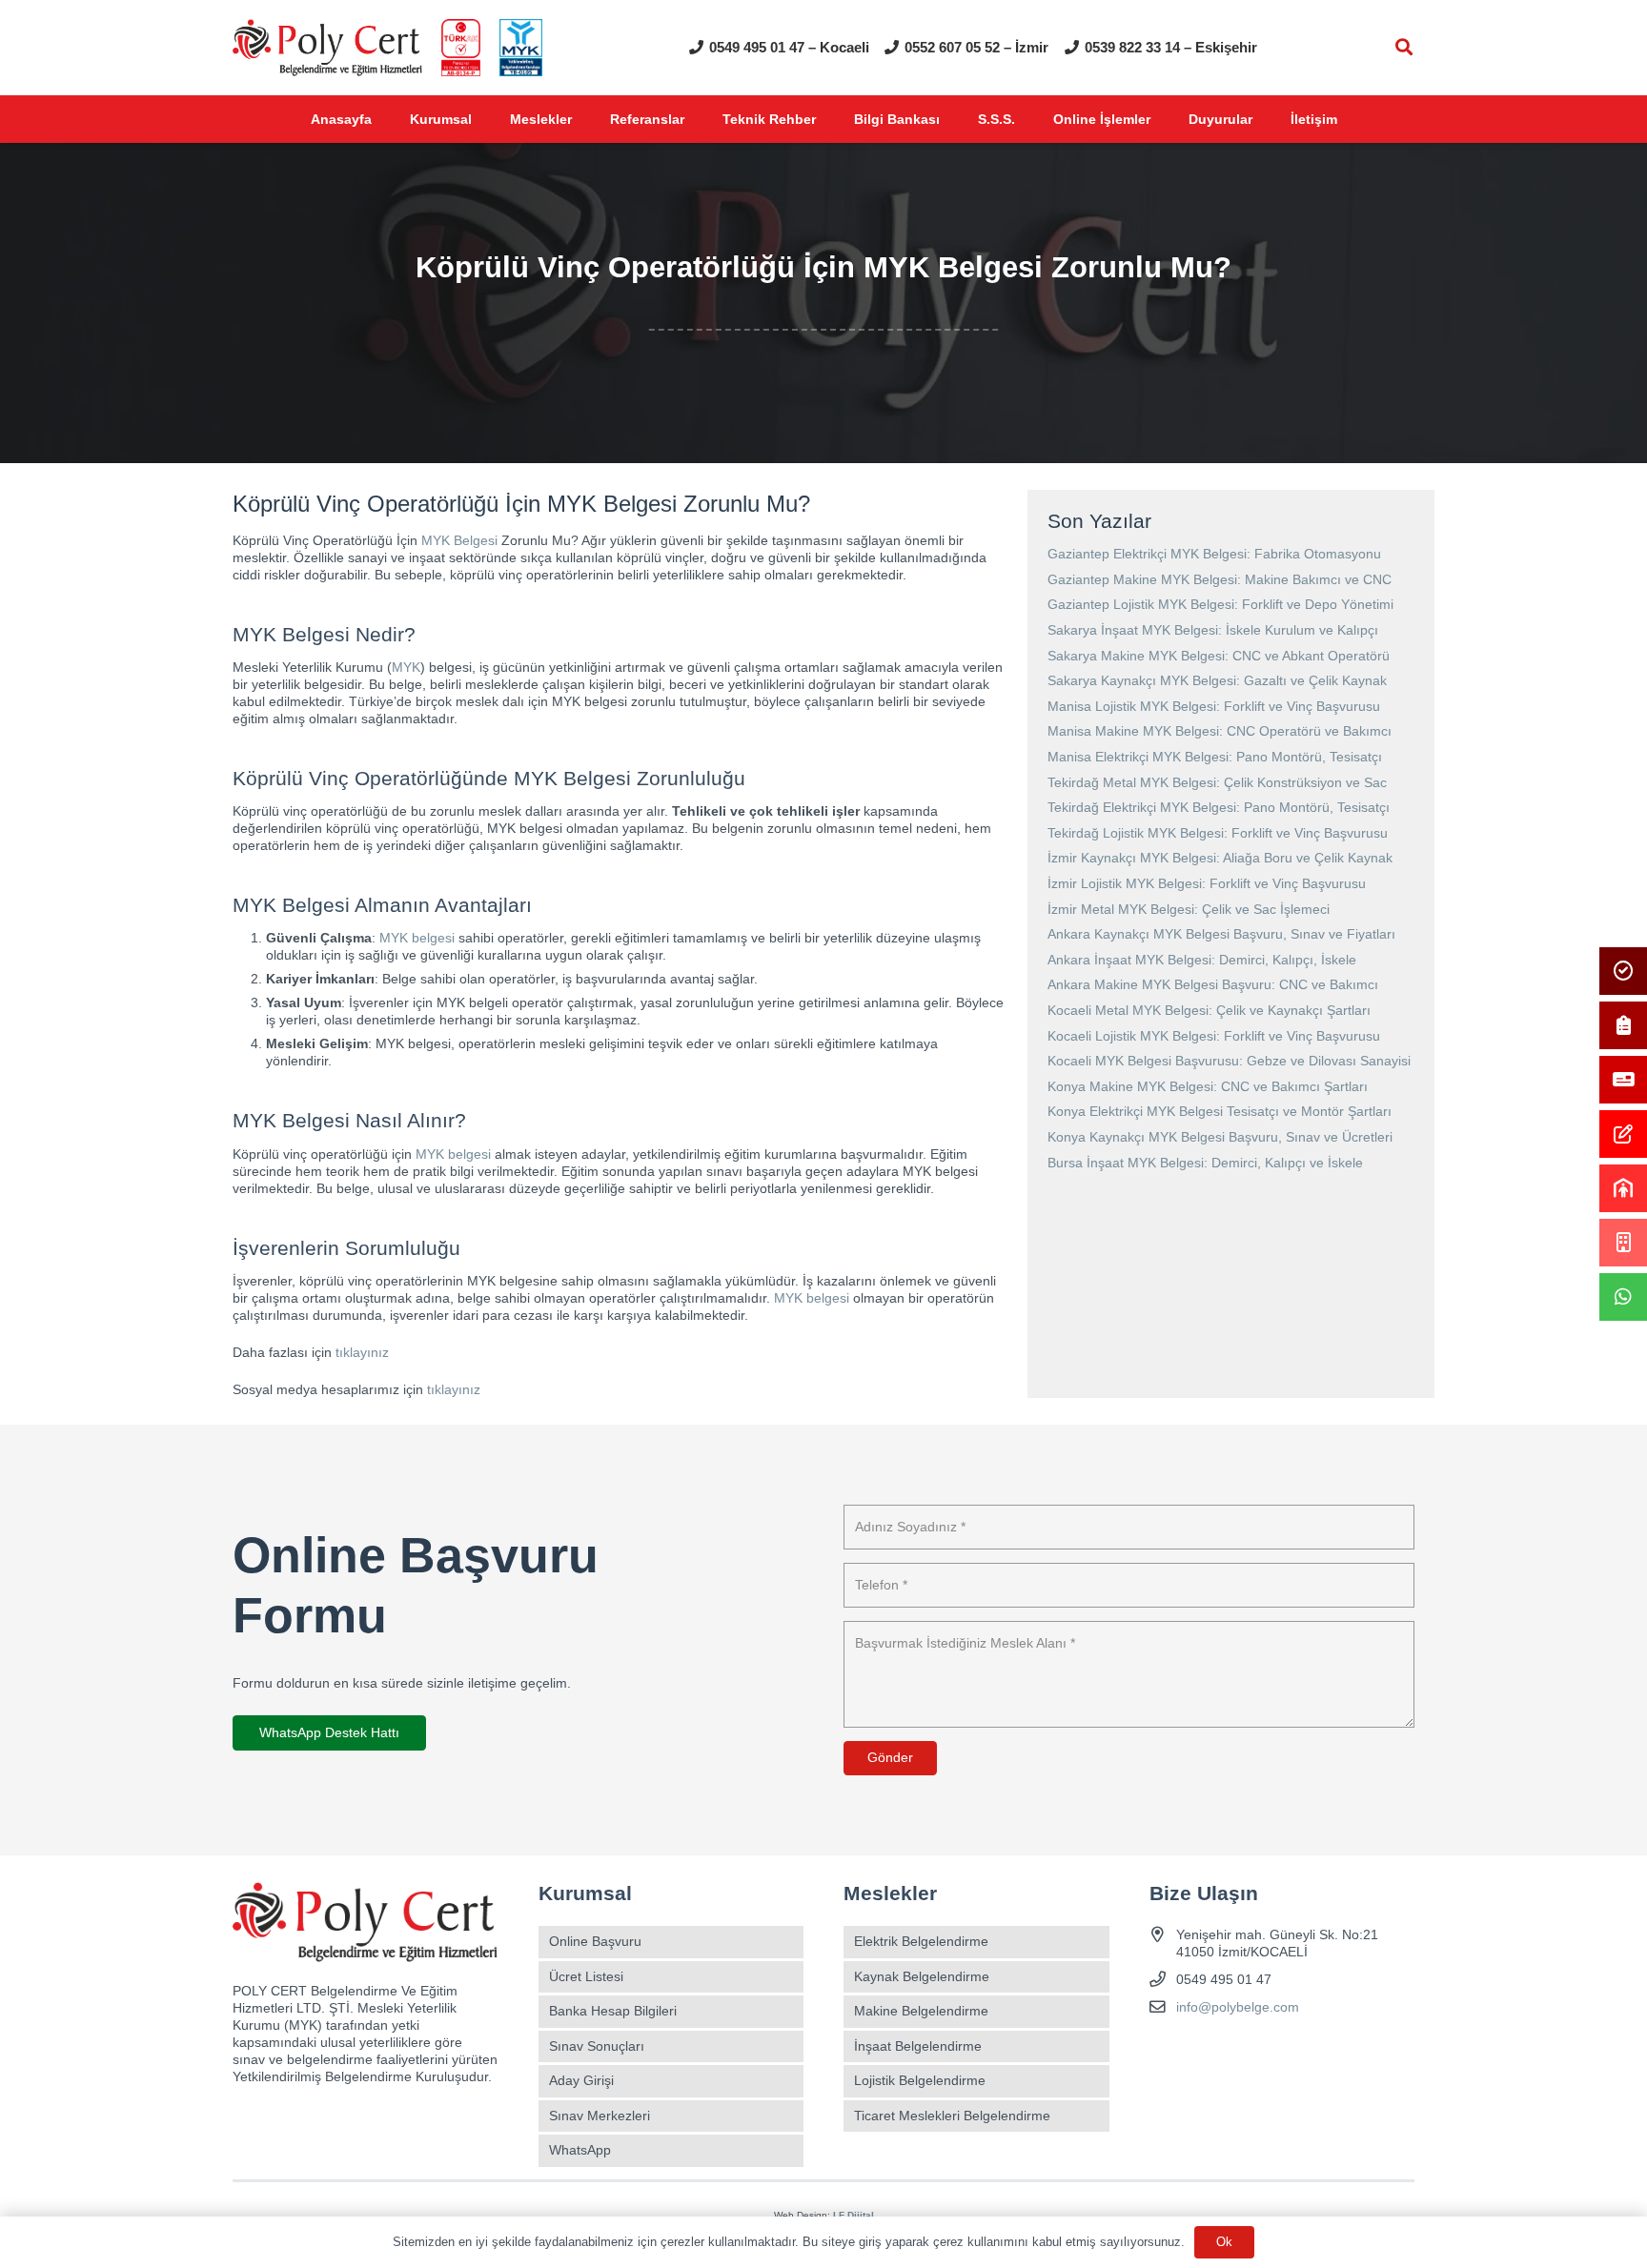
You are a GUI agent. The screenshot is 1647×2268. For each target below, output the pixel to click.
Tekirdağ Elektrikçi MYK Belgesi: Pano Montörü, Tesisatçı (1219, 807)
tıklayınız (362, 1352)
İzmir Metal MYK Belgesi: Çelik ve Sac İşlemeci (1189, 909)
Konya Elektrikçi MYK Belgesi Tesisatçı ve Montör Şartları (1220, 1111)
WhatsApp (580, 2150)
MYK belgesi (417, 938)
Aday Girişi (581, 2080)
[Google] (1233, 2052)
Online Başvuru (595, 1941)
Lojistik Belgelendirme (920, 2080)
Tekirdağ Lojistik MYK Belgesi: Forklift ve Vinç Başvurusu (1218, 833)
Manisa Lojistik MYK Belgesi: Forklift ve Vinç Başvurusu (1214, 706)
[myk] (521, 48)
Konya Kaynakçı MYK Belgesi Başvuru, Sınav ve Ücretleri (1220, 1137)
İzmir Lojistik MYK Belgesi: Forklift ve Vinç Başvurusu (1207, 883)
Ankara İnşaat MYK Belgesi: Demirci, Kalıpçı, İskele (1202, 960)
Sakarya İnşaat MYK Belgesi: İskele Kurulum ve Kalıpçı (1213, 630)
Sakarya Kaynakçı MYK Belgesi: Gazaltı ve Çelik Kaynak (1217, 680)
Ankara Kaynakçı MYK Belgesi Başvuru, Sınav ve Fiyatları (1221, 934)
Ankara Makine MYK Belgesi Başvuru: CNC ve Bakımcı (1213, 984)
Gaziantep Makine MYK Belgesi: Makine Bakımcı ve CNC (1220, 579)
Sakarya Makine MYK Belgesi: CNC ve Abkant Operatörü (1219, 656)
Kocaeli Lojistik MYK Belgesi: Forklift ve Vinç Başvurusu (1214, 1036)
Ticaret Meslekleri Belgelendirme (952, 2116)
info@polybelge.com (1238, 2007)
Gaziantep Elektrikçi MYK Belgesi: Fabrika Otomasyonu (1214, 554)
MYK (406, 667)
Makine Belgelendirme (921, 2011)
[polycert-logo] (327, 48)
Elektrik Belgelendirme (921, 1941)
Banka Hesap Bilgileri (613, 2011)
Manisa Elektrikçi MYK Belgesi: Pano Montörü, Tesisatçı (1215, 757)
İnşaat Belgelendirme (918, 2046)
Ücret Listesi (586, 1976)
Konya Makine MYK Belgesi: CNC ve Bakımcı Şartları (1208, 1086)
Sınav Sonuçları (597, 2046)
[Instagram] (1200, 2052)
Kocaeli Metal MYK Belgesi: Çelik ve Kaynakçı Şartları (1209, 1010)
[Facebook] (1166, 2052)
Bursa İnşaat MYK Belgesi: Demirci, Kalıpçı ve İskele (1205, 1163)
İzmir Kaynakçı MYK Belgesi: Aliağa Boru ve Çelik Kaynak (1220, 858)
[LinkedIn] (1266, 2052)
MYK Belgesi (459, 540)
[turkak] (461, 48)
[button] (1404, 47)
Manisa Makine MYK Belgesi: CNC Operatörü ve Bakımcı (1220, 731)
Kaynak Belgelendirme (922, 1976)
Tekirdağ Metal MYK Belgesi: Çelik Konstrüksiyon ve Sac (1217, 782)
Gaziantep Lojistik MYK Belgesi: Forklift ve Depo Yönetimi (1220, 604)
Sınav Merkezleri (600, 2116)
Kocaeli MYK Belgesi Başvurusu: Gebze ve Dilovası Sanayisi (1229, 1061)
